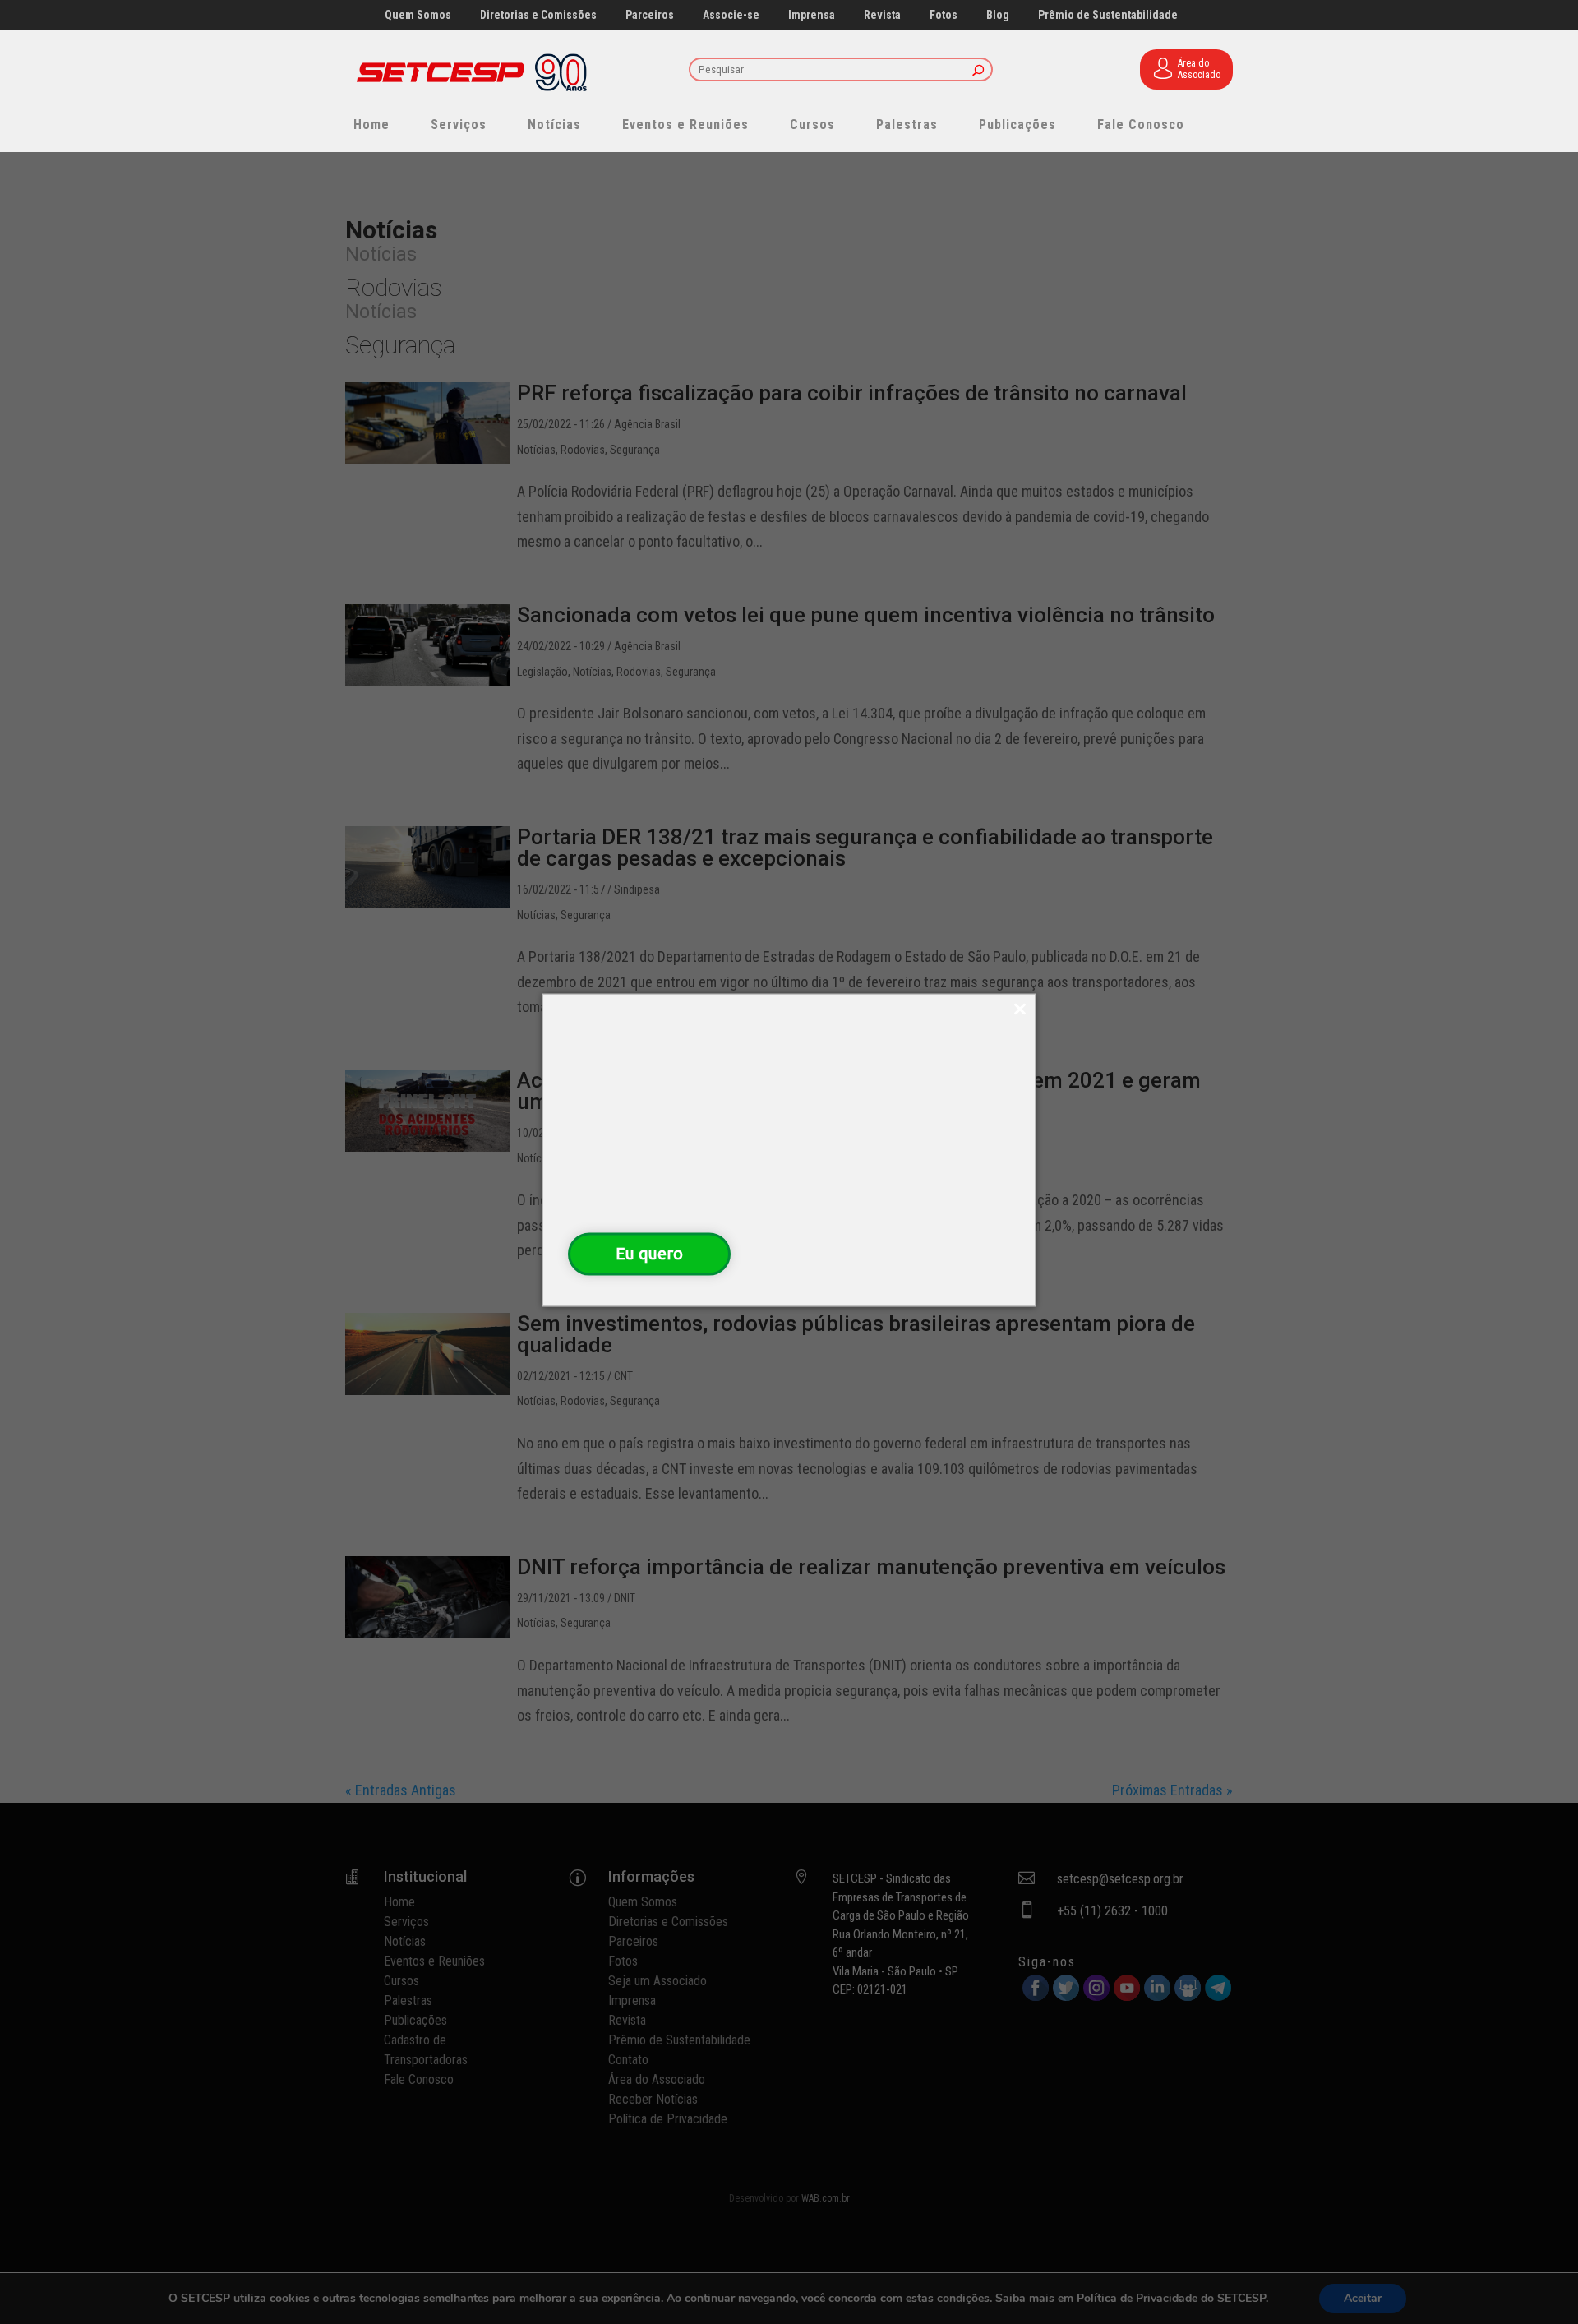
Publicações (1017, 125)
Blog (998, 15)
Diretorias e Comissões (538, 15)
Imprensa (812, 15)
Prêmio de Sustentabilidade (1108, 15)
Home (371, 125)
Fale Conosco (1141, 125)
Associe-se (731, 15)
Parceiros (650, 15)
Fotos (944, 15)
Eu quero (649, 1253)
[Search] (978, 71)
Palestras (907, 125)
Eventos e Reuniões (685, 125)
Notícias (554, 125)
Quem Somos (418, 15)
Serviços (459, 125)
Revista (882, 15)
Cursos (812, 125)
